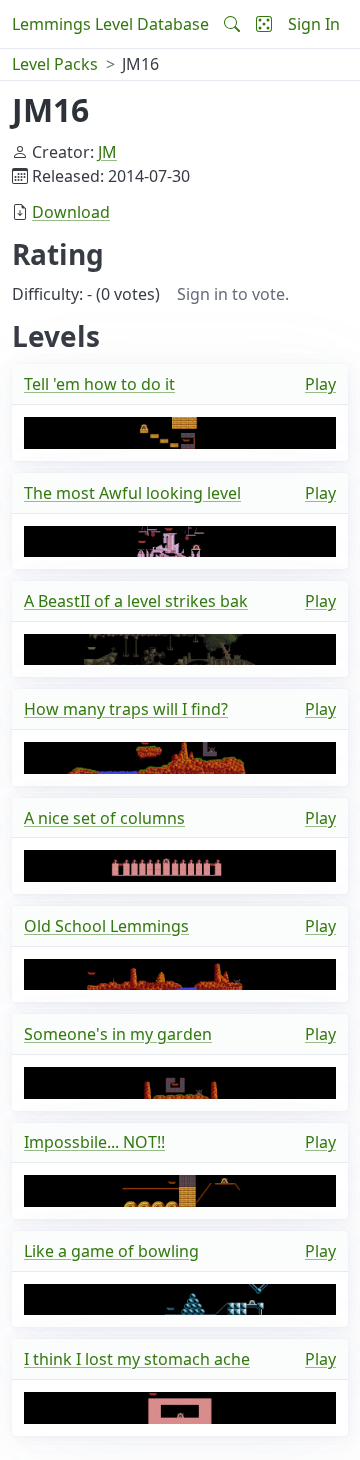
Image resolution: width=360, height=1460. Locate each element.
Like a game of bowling (111, 1251)
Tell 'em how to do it (99, 384)
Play (320, 384)
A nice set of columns (104, 818)
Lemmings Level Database (110, 24)
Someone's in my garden (118, 1034)
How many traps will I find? (126, 709)
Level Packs (55, 64)
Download (71, 212)
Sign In (314, 24)
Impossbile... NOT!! (94, 1142)
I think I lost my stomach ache (137, 1359)
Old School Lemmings (106, 926)
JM (107, 152)
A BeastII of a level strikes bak (136, 601)
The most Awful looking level (132, 493)
